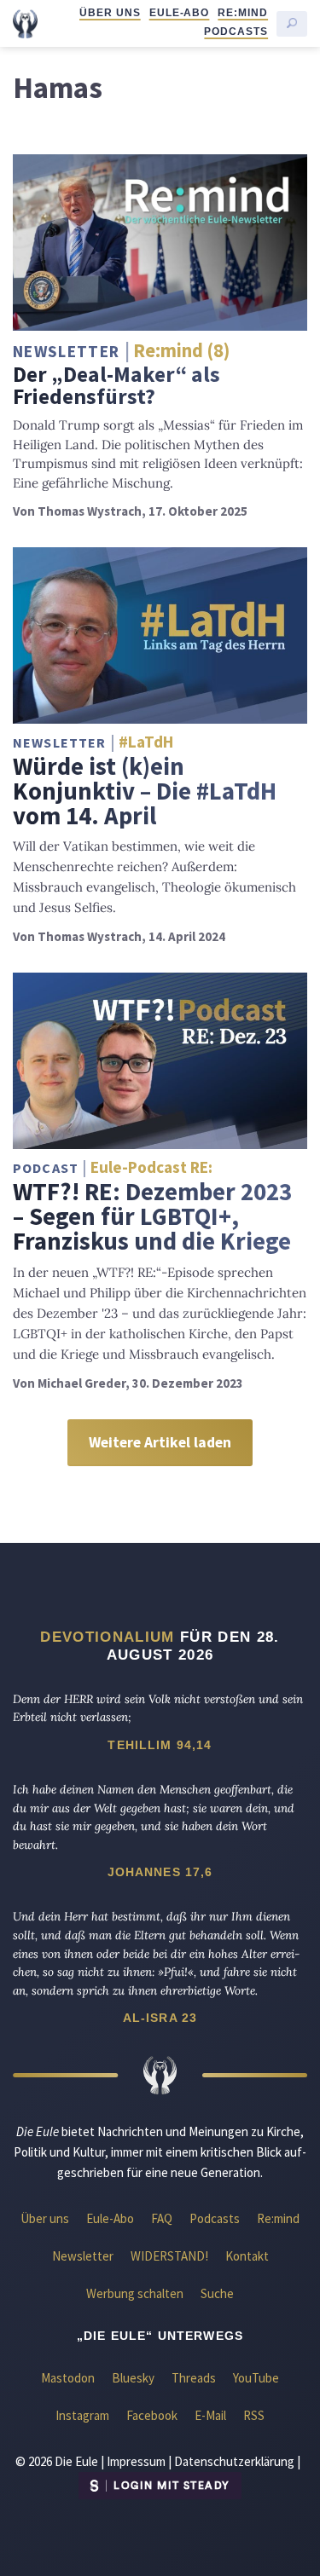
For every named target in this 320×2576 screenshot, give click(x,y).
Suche (217, 2293)
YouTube (256, 2378)
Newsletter (83, 2256)
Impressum (136, 2461)
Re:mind (243, 13)
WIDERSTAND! (169, 2256)
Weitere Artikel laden (160, 1442)
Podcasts (236, 32)
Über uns (110, 13)
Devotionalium (107, 1637)
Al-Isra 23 (160, 2018)
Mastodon (68, 2378)
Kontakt (247, 2256)
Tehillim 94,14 (160, 1745)
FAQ (162, 2218)
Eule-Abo (180, 13)
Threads (194, 2378)
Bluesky (133, 2378)
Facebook (152, 2415)
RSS (254, 2415)
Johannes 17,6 (160, 1872)
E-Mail (210, 2415)
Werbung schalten (135, 2293)
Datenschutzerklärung (234, 2461)
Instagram (82, 2415)
